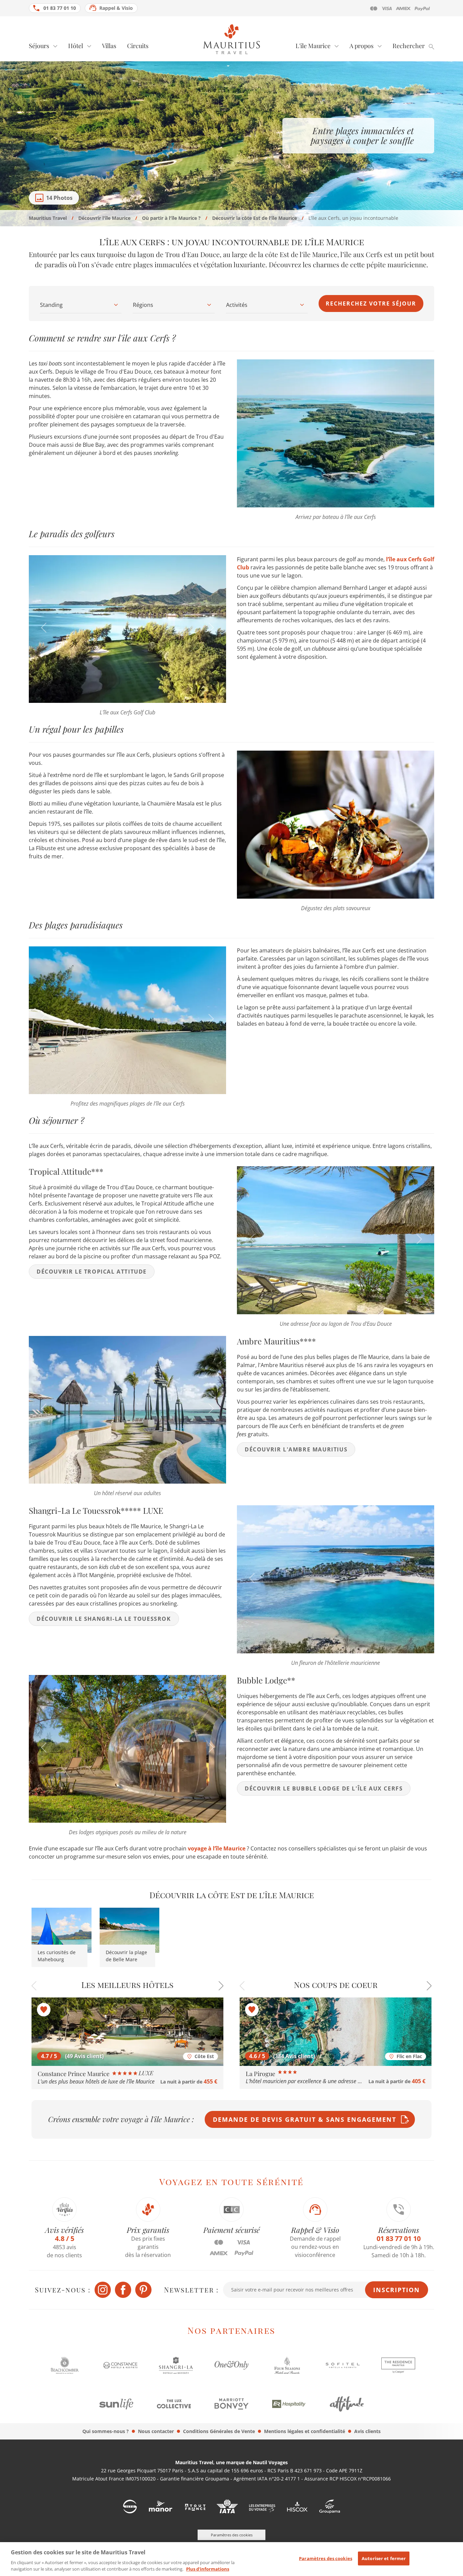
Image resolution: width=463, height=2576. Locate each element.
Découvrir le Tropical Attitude (92, 1272)
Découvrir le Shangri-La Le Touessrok (104, 1619)
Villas (109, 46)
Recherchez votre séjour (371, 303)
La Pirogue (261, 2074)
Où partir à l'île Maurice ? (171, 218)
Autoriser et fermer (384, 2558)
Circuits (138, 46)
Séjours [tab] (39, 46)
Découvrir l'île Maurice (104, 218)
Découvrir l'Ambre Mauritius (296, 1449)
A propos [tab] (361, 46)
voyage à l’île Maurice (217, 1848)
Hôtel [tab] (76, 46)
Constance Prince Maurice (74, 2074)
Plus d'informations (208, 2569)
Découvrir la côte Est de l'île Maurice (255, 218)
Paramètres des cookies (326, 2558)
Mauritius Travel (48, 218)
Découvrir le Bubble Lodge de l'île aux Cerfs (324, 1788)
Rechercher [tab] (409, 46)
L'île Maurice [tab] (313, 46)
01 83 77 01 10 (60, 8)
